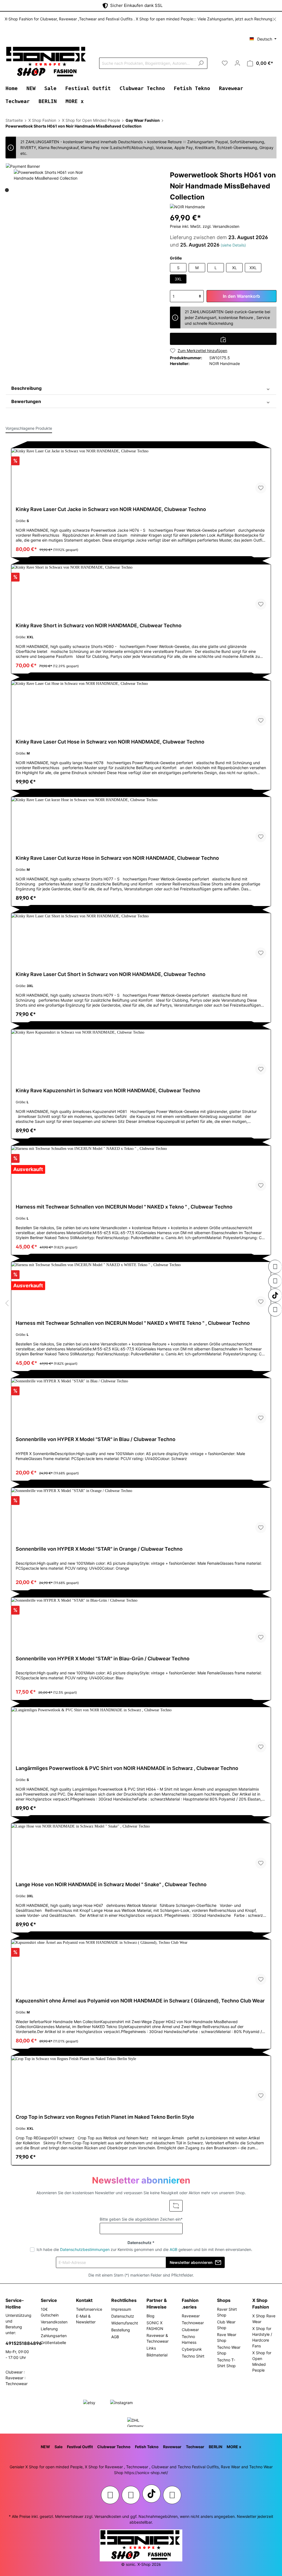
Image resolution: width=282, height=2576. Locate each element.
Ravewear (191, 2316)
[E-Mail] (275, 1310)
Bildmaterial (157, 2355)
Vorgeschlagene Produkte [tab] (29, 428)
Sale (59, 2447)
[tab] (141, 388)
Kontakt (84, 2300)
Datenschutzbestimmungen (85, 2249)
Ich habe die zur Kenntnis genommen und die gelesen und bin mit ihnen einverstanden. (144, 2249)
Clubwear (190, 2330)
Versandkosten (54, 2322)
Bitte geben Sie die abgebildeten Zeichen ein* (141, 2219)
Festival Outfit (80, 2447)
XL (234, 268)
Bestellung (121, 2330)
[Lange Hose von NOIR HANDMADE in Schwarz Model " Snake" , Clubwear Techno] (141, 1848)
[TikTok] (275, 1295)
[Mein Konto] (237, 63)
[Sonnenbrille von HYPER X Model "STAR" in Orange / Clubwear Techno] (141, 1513)
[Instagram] (275, 1267)
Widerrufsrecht (125, 2323)
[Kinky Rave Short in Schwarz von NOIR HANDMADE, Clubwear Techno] (141, 589)
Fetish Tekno (147, 2447)
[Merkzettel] (225, 63)
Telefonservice (89, 2309)
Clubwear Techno (114, 2447)
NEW (45, 2447)
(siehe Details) (233, 245)
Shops (224, 2300)
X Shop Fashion (261, 2304)
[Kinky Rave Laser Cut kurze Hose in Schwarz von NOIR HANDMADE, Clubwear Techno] (141, 822)
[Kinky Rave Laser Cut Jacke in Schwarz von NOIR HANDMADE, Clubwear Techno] (141, 473)
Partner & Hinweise (157, 2304)
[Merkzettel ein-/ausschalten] (261, 488)
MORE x (234, 2447)
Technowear (193, 2323)
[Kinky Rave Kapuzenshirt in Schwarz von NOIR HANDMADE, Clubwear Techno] (141, 1054)
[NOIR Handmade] (187, 206)
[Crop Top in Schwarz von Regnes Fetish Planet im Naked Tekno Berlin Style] (141, 2081)
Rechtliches (124, 2300)
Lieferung (49, 2329)
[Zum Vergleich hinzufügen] (223, 339)
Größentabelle (53, 2343)
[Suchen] (201, 63)
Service (49, 2300)
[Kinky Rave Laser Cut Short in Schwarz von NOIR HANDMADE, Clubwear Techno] (141, 938)
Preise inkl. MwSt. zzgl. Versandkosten (205, 226)
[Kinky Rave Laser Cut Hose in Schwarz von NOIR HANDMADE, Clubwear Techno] (141, 706)
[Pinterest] (275, 1281)
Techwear (195, 2447)
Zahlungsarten (54, 2336)
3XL (178, 279)
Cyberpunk (192, 2349)
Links (151, 2348)
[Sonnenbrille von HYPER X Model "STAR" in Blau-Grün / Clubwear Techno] (141, 1622)
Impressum (121, 2309)
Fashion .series (190, 2304)
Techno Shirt (193, 2356)
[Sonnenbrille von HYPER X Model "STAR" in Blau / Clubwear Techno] (141, 1403)
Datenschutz (123, 2316)
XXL (253, 268)
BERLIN (215, 2447)
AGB (173, 2249)
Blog (151, 2316)
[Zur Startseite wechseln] (47, 62)
